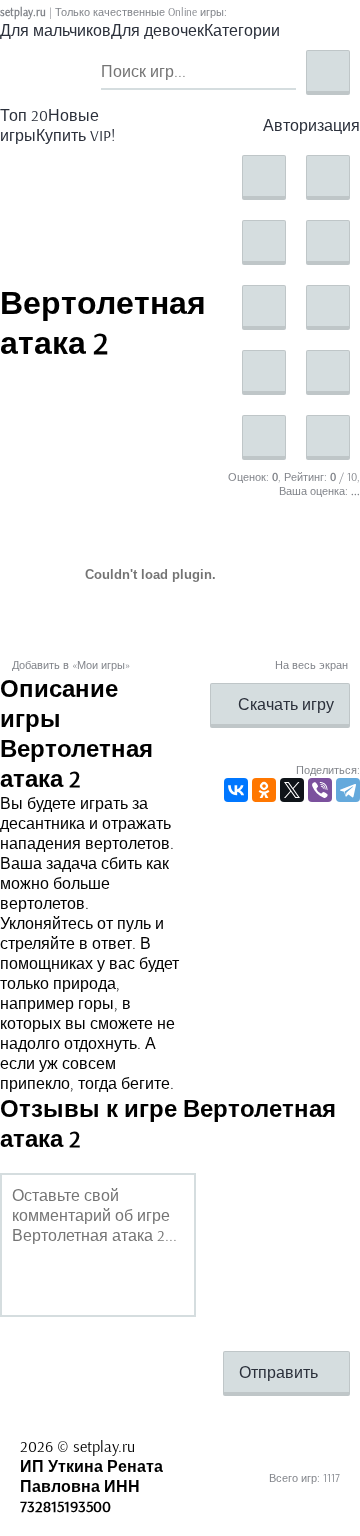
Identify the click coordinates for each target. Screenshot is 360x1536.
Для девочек (157, 29)
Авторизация (311, 125)
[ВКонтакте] (236, 790)
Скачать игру (286, 704)
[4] (328, 242)
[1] (264, 177)
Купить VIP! (75, 135)
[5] (264, 307)
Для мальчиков (55, 29)
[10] (328, 437)
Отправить (280, 1372)
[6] (328, 307)
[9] (264, 437)
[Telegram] (348, 790)
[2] (328, 177)
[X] (292, 790)
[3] (264, 242)
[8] (328, 372)
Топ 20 (24, 115)
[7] (264, 372)
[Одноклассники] (264, 790)
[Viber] (320, 790)
